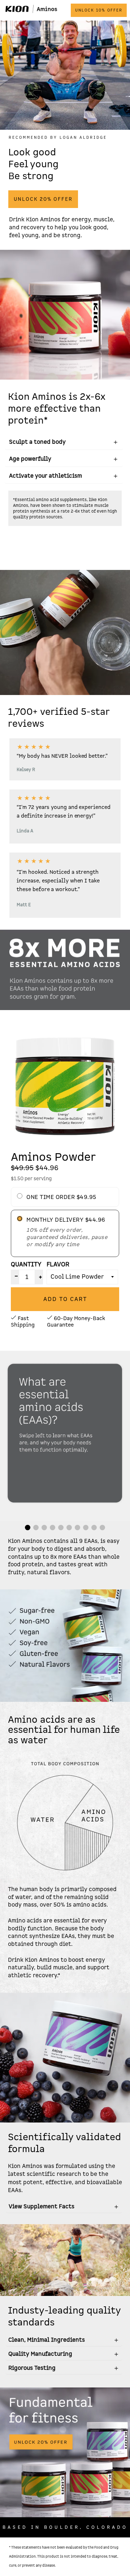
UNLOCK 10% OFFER (99, 10)
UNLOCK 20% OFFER (43, 199)
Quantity (26, 1264)
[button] (28, 1528)
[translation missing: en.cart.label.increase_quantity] (39, 1277)
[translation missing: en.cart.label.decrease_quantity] (15, 1277)
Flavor (58, 1264)
